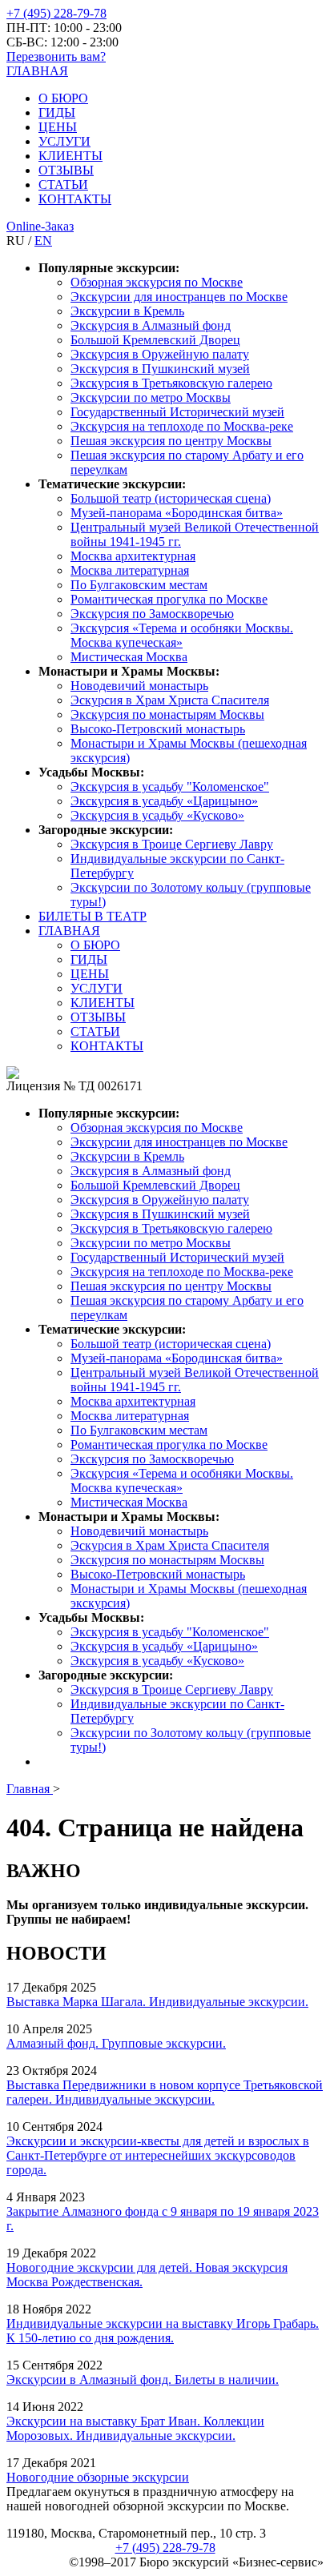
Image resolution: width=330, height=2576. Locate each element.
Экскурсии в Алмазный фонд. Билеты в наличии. (143, 2379)
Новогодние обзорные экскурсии (98, 2477)
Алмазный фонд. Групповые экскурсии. (116, 2043)
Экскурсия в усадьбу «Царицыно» (164, 801)
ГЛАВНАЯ (37, 71)
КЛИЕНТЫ (70, 156)
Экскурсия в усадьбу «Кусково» (157, 815)
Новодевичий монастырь (139, 686)
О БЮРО (63, 98)
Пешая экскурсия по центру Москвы (171, 441)
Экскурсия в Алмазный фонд (151, 325)
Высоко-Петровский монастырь (158, 729)
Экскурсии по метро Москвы (151, 397)
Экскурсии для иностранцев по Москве (179, 297)
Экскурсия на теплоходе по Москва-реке (182, 426)
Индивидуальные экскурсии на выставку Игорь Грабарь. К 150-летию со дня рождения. (163, 2331)
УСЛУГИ (64, 141)
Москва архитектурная (133, 556)
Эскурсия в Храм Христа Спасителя (170, 700)
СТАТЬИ (63, 185)
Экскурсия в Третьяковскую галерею (171, 383)
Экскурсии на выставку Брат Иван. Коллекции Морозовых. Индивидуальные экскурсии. (135, 2428)
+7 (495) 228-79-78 (56, 13)
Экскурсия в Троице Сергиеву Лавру (172, 844)
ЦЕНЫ (58, 127)
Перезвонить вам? (56, 56)
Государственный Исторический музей (177, 412)
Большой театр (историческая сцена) (171, 498)
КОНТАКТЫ (75, 199)
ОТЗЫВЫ (66, 170)
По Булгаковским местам (139, 585)
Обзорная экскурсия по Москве (157, 282)
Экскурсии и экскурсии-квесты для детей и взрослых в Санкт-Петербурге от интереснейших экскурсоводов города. (158, 2155)
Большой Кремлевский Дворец (155, 340)
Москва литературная (130, 570)
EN (43, 241)
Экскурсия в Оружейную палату (160, 354)
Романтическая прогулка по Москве (169, 599)
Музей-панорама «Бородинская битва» (177, 513)
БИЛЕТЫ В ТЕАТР (93, 916)
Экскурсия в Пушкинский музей (160, 369)
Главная (30, 1789)
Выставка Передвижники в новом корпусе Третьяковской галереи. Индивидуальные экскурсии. (165, 2092)
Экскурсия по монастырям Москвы (167, 714)
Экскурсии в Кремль (127, 311)
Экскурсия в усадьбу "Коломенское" (170, 786)
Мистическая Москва (129, 657)
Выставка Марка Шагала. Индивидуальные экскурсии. (157, 2002)
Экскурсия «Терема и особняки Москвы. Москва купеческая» (182, 635)
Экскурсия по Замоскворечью (152, 614)
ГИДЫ (57, 112)
